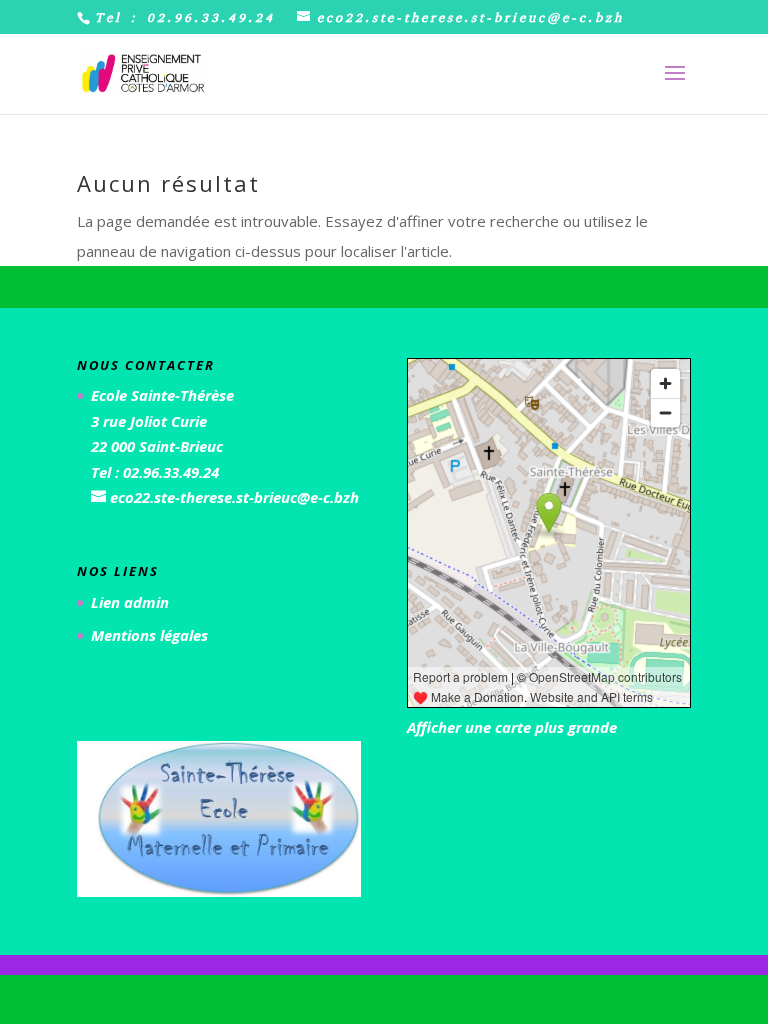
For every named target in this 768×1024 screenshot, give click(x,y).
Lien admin (130, 602)
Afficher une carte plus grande (512, 727)
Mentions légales (149, 635)
